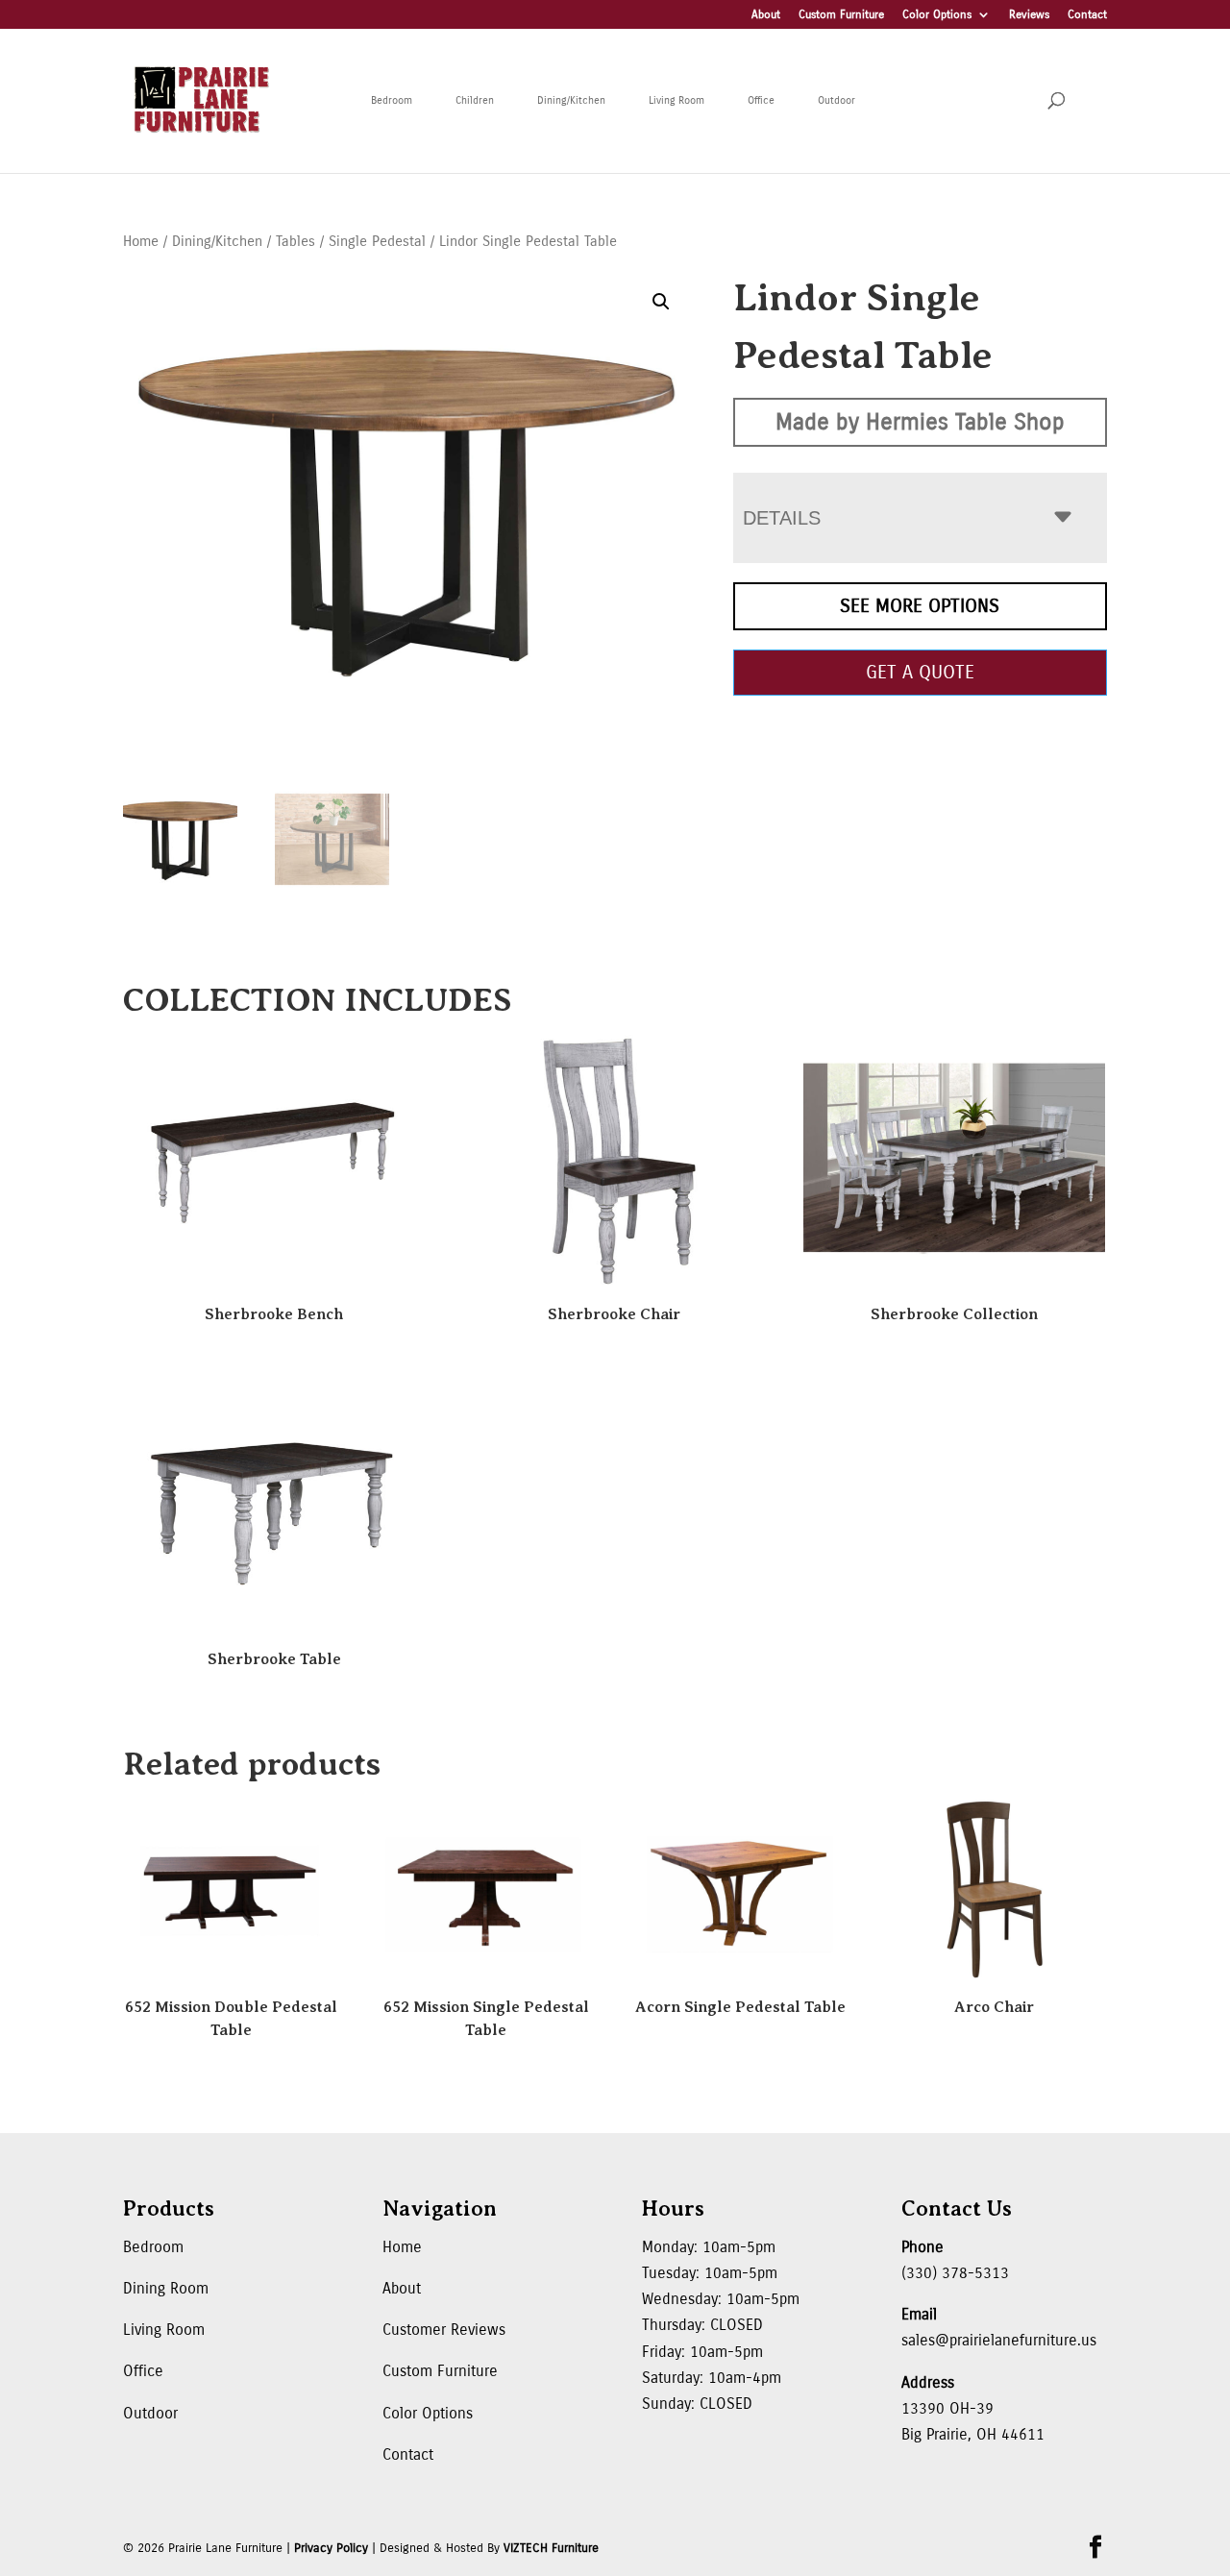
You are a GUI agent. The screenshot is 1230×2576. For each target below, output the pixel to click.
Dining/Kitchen (571, 100)
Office (761, 100)
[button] (661, 302)
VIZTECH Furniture (551, 2548)
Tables (295, 241)
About (766, 15)
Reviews (1029, 15)
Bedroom (392, 100)
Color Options (937, 15)
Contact (1087, 15)
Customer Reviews (444, 2330)
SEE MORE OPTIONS (920, 606)
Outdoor (836, 100)
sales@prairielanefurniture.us (999, 2340)
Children (475, 100)
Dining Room (166, 2288)
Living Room (676, 100)
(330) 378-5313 (955, 2273)
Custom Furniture (841, 15)
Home (141, 241)
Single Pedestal (377, 241)
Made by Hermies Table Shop (920, 422)
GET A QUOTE (920, 672)
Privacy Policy (331, 2548)
